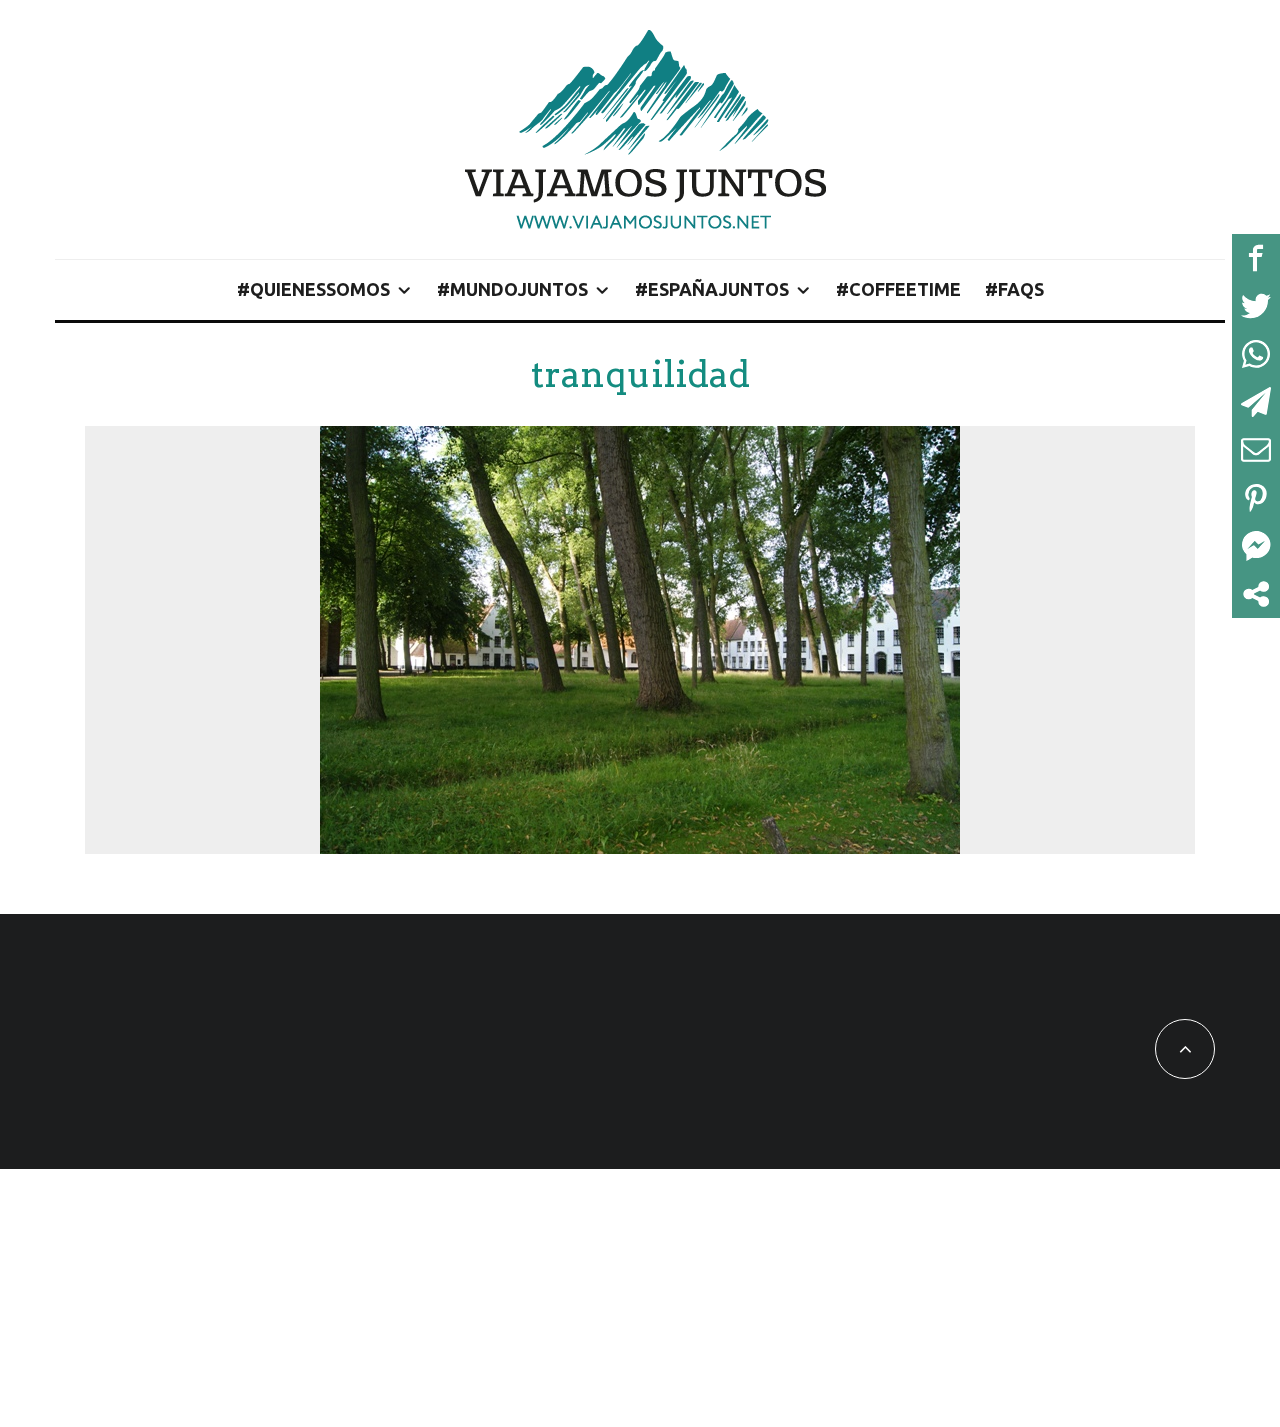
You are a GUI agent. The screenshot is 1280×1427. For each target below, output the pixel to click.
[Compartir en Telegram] (1256, 402)
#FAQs (1014, 289)
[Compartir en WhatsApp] (1256, 354)
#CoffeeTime (898, 289)
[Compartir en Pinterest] (1256, 498)
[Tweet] (1256, 306)
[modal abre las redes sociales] (1256, 594)
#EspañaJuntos (712, 289)
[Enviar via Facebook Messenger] (1256, 546)
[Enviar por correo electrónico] (1256, 450)
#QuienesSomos (313, 289)
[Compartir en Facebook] (1256, 258)
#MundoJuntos (512, 289)
